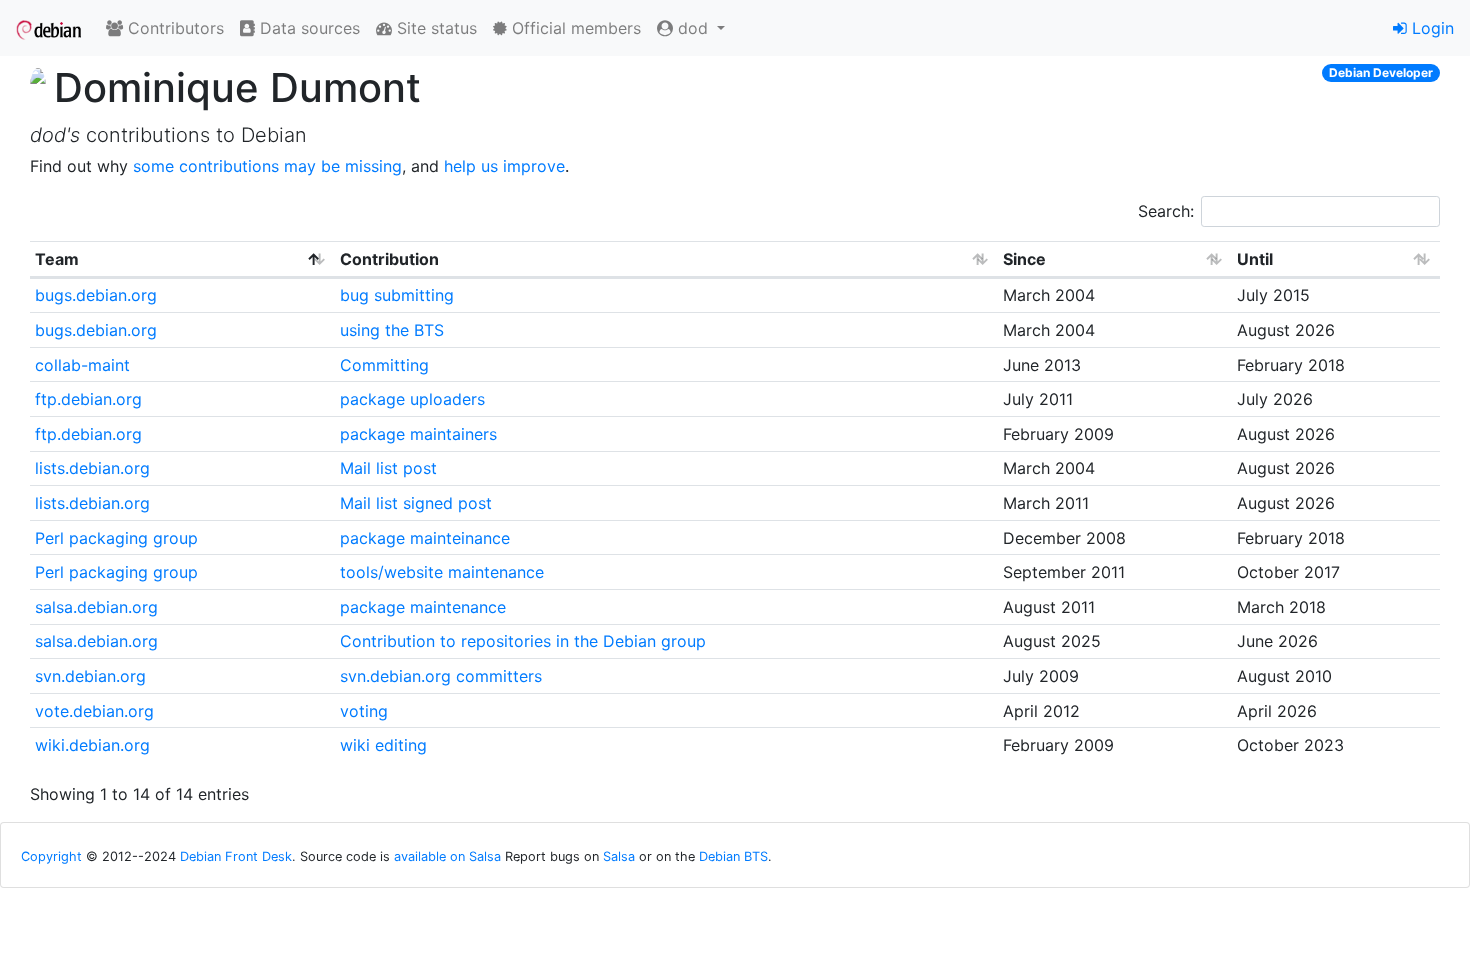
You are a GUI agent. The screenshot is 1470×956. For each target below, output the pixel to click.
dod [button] (693, 28)
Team (57, 259)
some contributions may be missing (267, 166)
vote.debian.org (94, 711)
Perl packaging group (116, 538)
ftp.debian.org (88, 399)
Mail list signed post (416, 503)
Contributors (173, 28)
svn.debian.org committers (441, 676)
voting (364, 711)
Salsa (619, 856)
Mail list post (388, 468)
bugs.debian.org (96, 295)
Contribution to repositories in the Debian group (523, 641)
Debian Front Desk (236, 856)
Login (1430, 28)
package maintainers (418, 434)
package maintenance (423, 607)
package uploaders (412, 399)
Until (1255, 259)
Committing (384, 365)
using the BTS (392, 330)
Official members (574, 28)
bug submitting (397, 295)
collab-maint (82, 365)
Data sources (307, 28)
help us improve (504, 166)
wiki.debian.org (92, 745)
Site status (434, 28)
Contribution (389, 259)
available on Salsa (447, 856)
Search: (1166, 211)
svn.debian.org (90, 676)
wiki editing (383, 745)
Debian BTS (733, 856)
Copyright (51, 856)
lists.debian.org (92, 468)
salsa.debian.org (96, 607)
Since (1024, 259)
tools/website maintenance (442, 572)
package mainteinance (425, 538)
